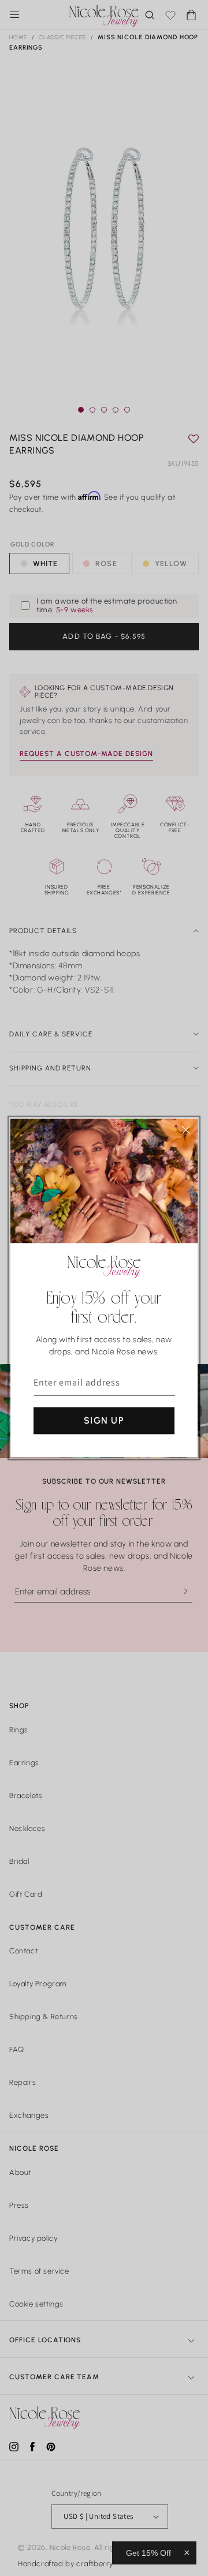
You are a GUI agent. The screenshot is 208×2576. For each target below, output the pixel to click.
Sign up (104, 1420)
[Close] (186, 1130)
